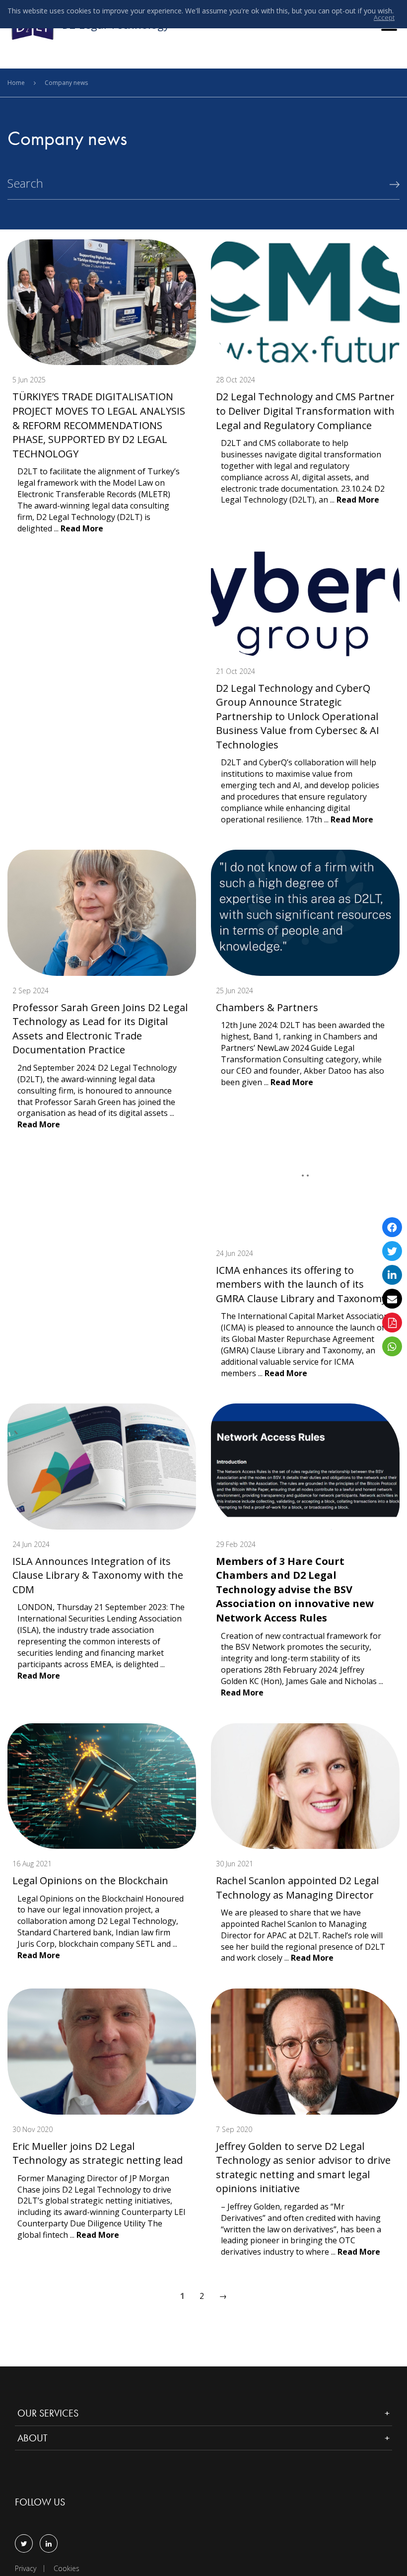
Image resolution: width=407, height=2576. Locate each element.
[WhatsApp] (392, 1346)
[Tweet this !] (392, 1251)
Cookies (67, 2569)
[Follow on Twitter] (24, 2543)
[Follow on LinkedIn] (49, 2543)
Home (17, 83)
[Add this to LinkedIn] (392, 1275)
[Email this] (392, 1299)
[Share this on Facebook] (392, 1227)
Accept (384, 18)
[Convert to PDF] (392, 1323)
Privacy (26, 2569)
